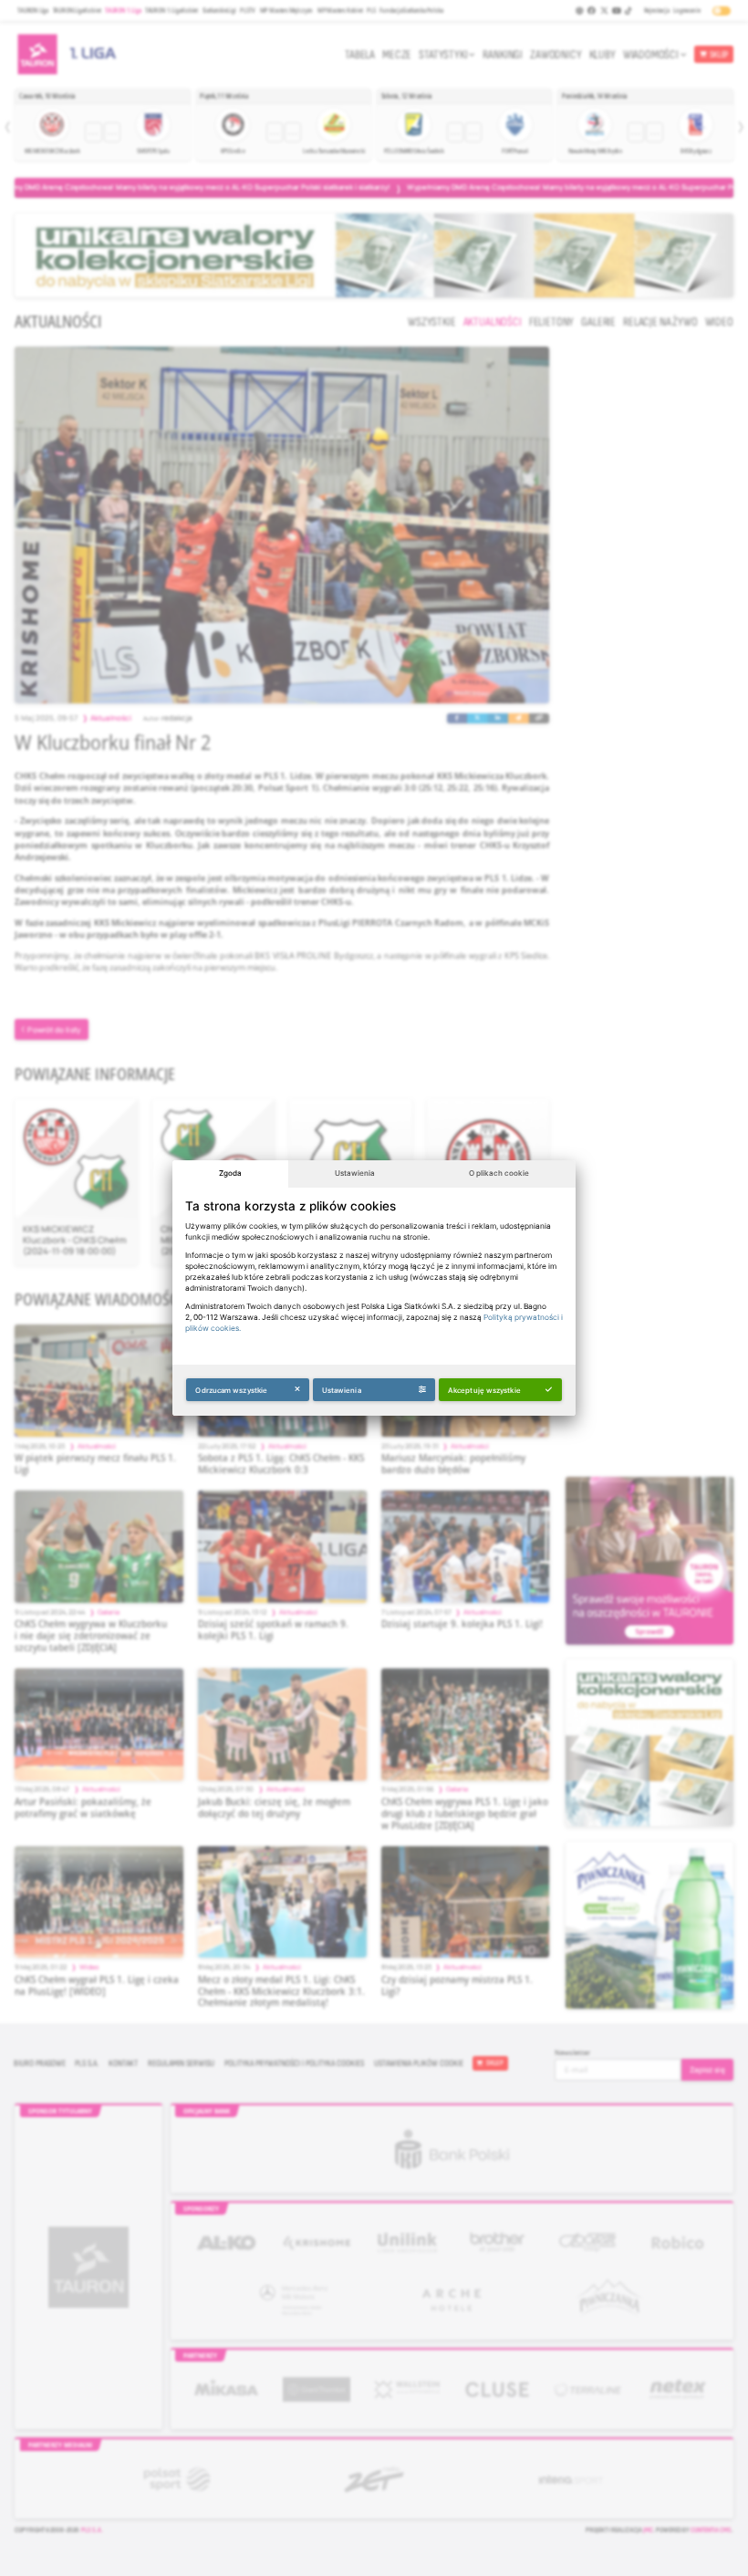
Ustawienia (355, 1173)
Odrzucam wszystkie (231, 1390)
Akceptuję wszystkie (484, 1390)
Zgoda (230, 1173)
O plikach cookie (499, 1173)
